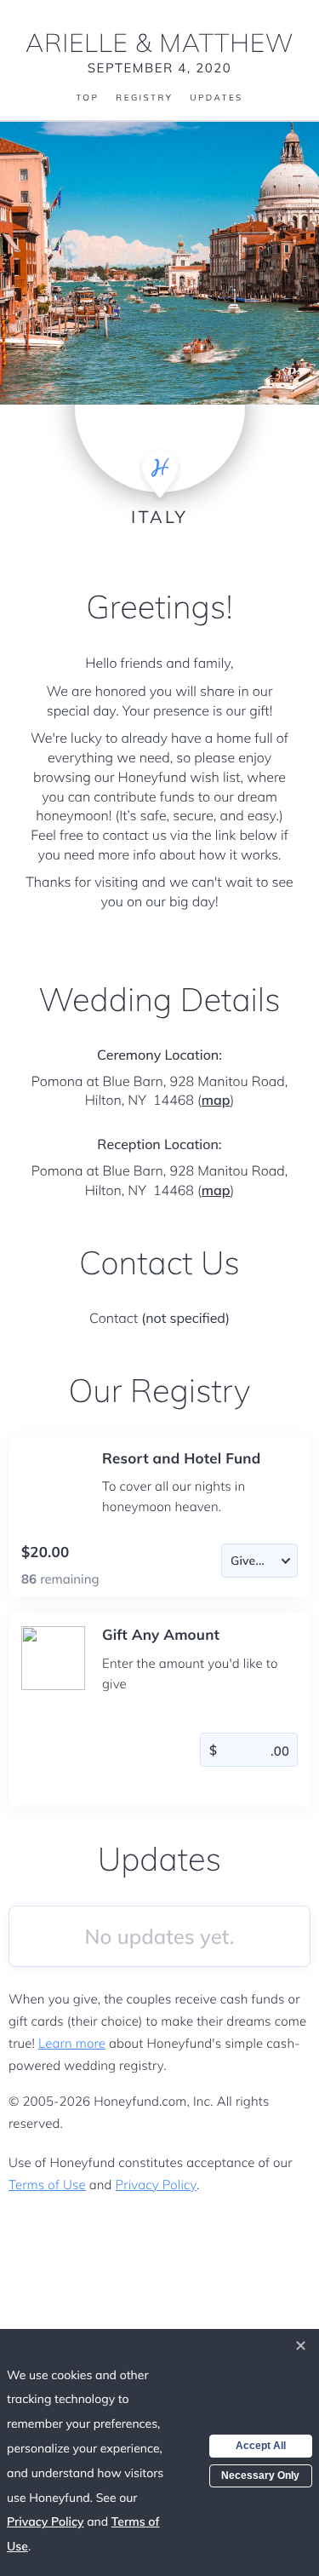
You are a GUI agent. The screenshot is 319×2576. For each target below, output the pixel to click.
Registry (144, 98)
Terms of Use (47, 2185)
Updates (216, 98)
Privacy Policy (156, 2185)
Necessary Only (260, 2475)
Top (87, 98)
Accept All (261, 2446)
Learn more (72, 2043)
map (216, 1100)
